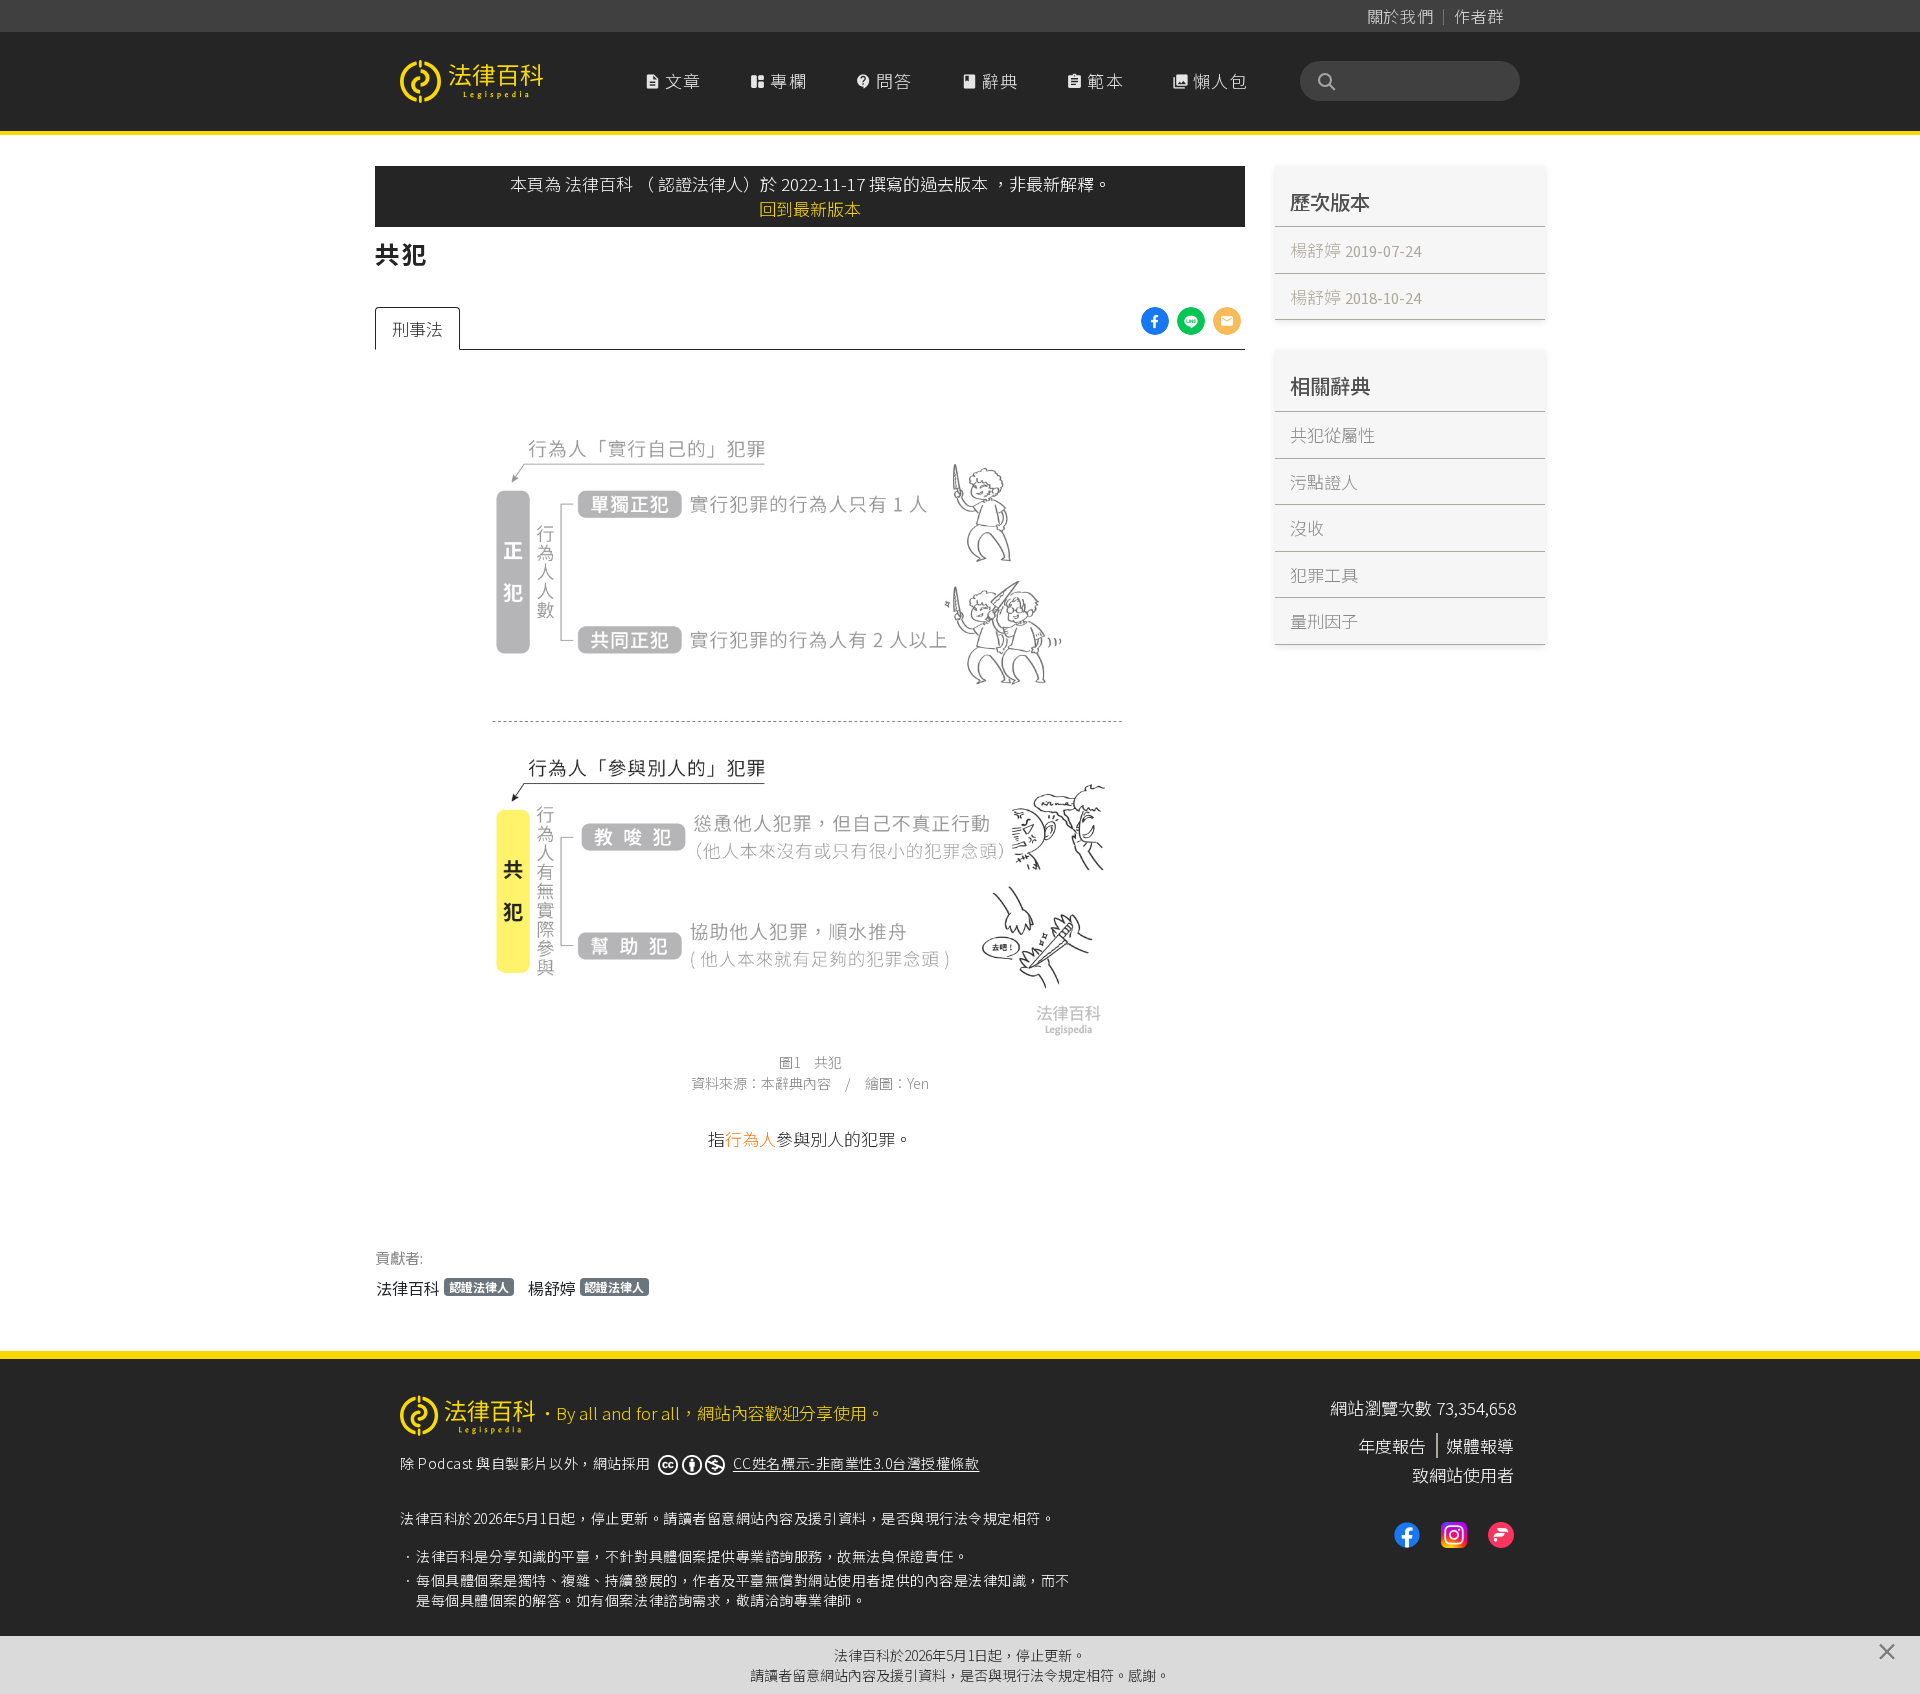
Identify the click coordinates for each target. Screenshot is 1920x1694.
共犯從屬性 (1332, 434)
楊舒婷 (586, 1288)
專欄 (778, 80)
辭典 (990, 80)
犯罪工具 (1324, 574)
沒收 (1307, 527)
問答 (884, 80)
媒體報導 (1480, 1445)
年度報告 (1392, 1445)
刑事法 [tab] (417, 328)
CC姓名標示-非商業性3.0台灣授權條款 (856, 1463)
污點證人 (1324, 481)
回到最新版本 (810, 208)
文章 (673, 80)
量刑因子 (1324, 620)
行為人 (750, 1138)
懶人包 (1210, 80)
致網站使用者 (1463, 1474)
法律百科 (442, 1288)
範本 (1095, 80)
